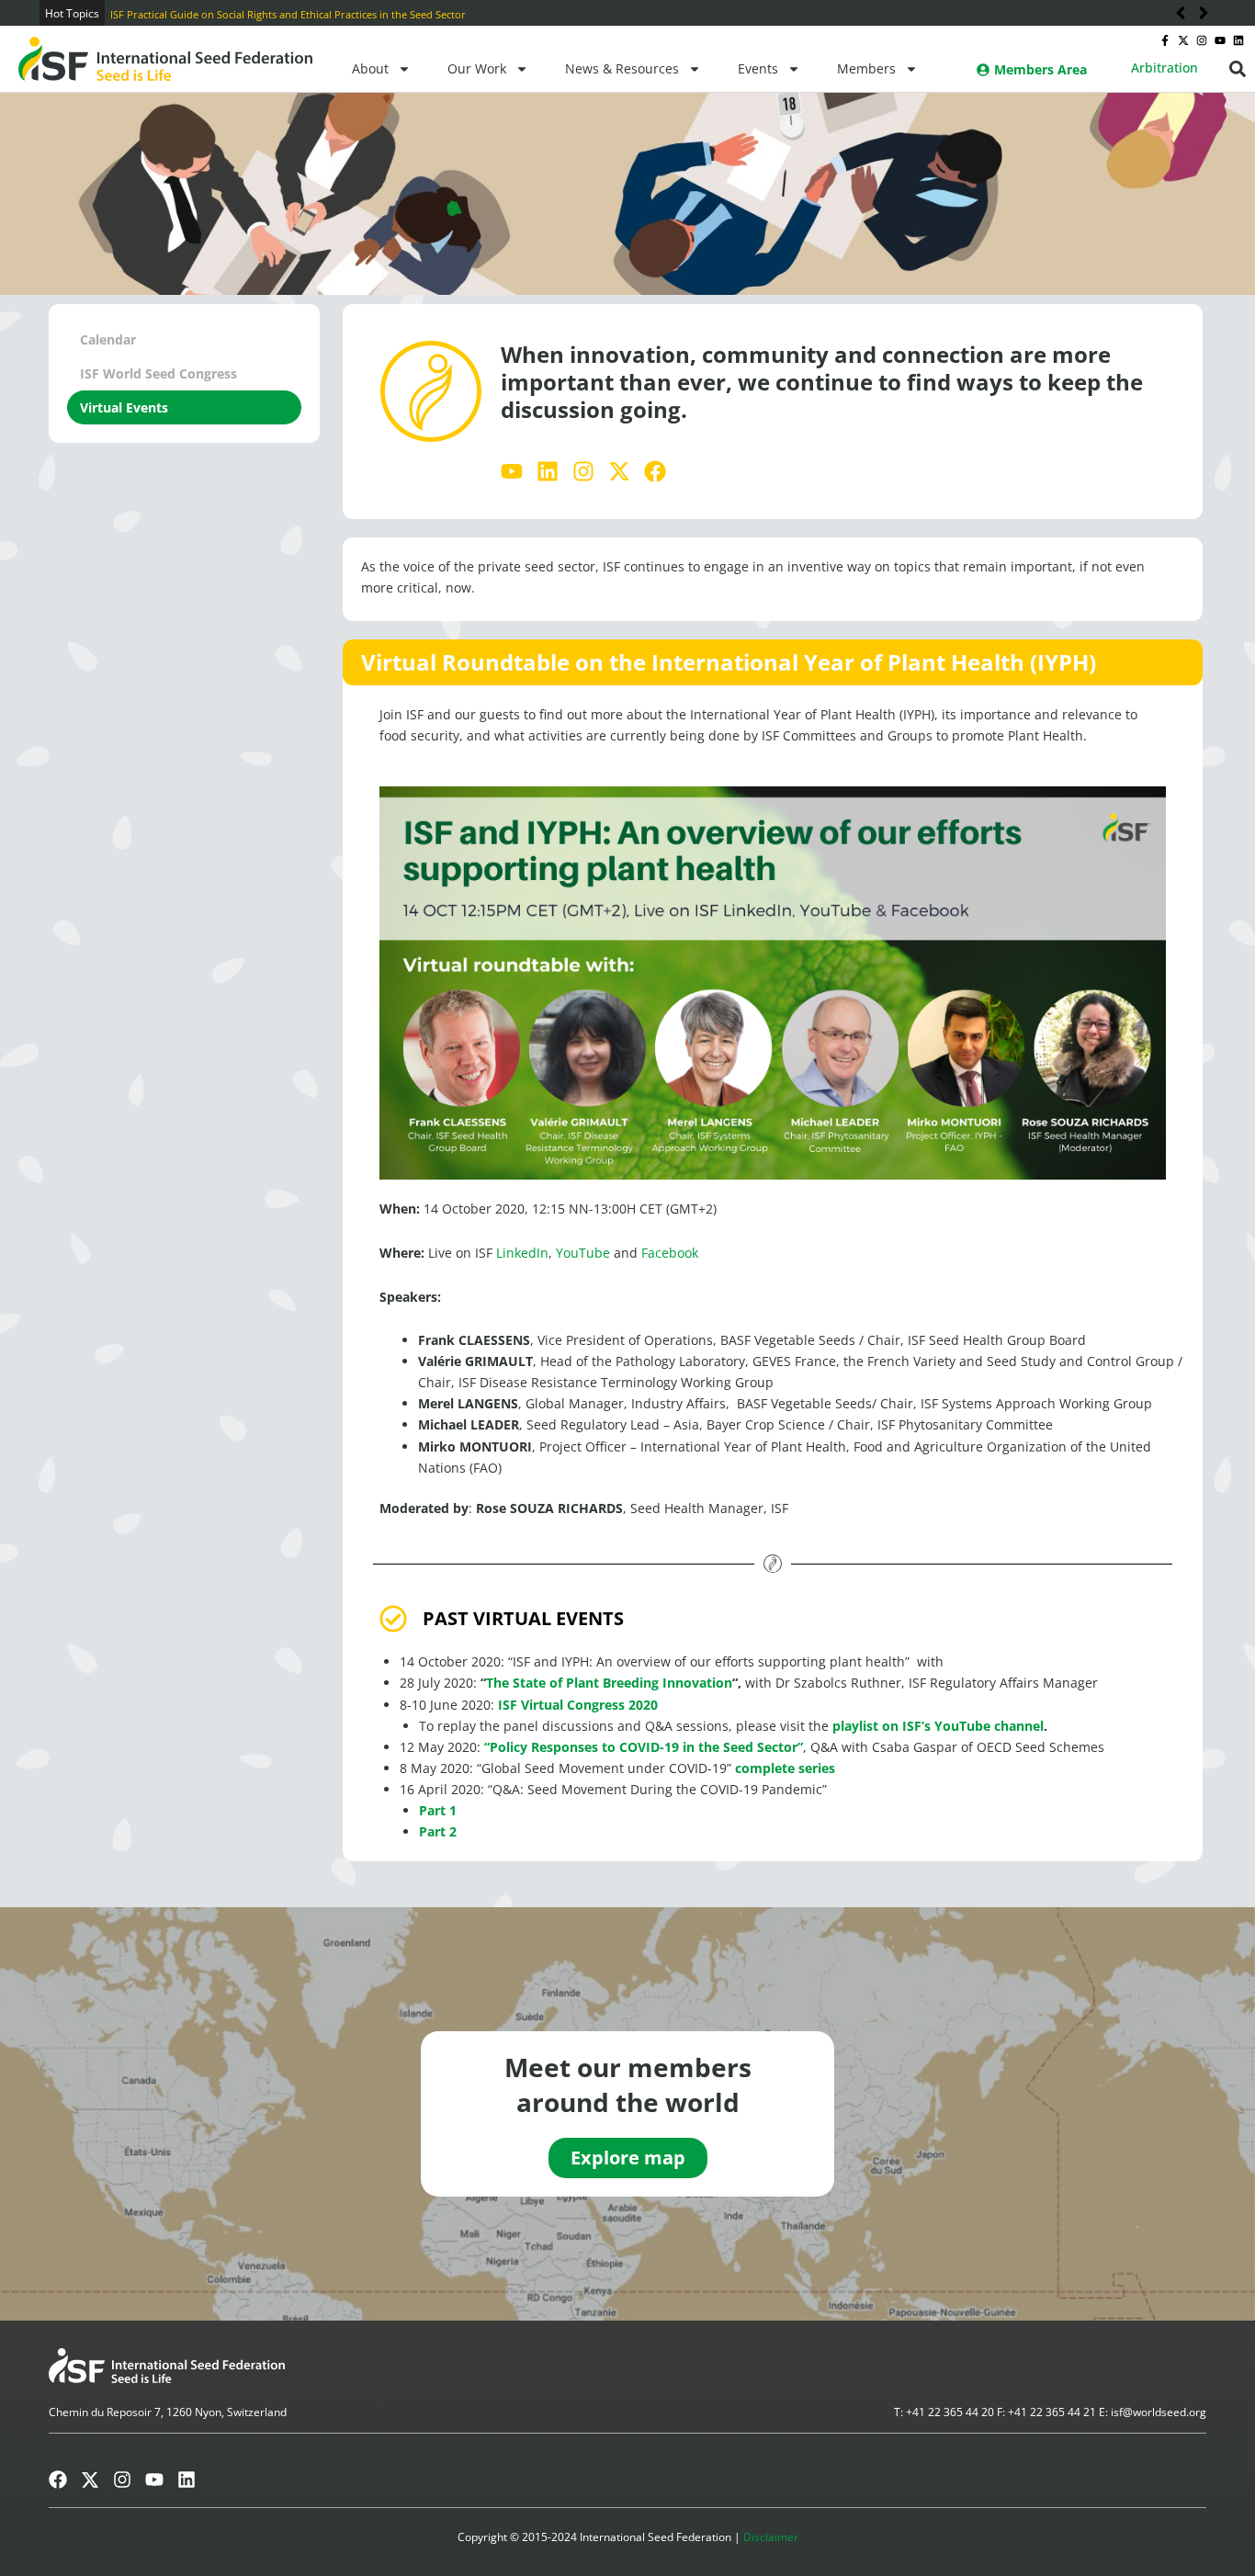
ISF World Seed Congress (158, 373)
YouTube (583, 1253)
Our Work (477, 68)
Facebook (670, 1253)
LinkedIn (522, 1253)
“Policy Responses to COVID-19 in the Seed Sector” (644, 1747)
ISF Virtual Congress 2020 (578, 1705)
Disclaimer (771, 2537)
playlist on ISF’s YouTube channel (938, 1726)
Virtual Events (124, 407)
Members (866, 68)
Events (758, 68)
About (370, 68)
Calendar (108, 339)
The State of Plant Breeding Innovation (609, 1683)
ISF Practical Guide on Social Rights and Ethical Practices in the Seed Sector (260, 14)
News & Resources (622, 68)
